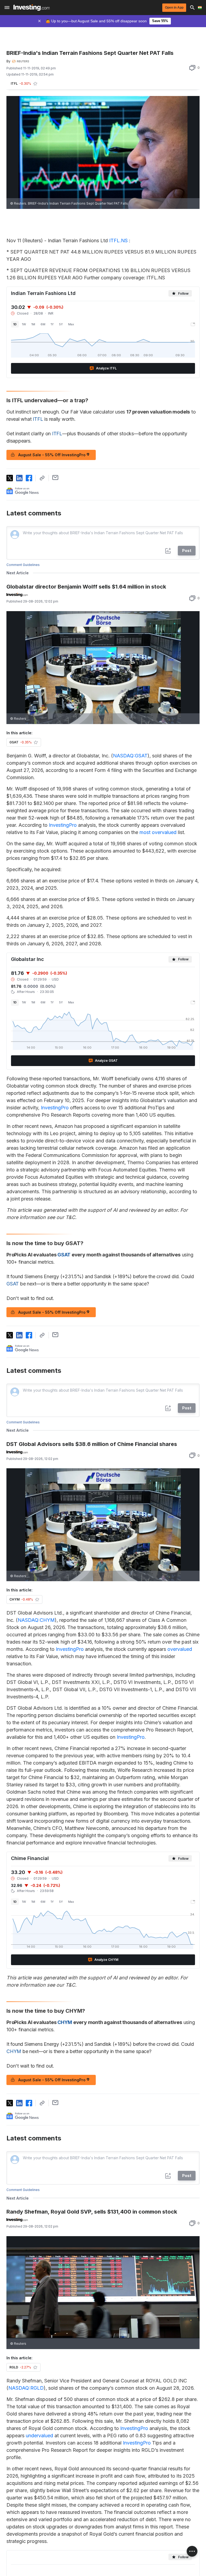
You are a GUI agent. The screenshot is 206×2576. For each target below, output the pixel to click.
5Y (61, 324)
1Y (52, 324)
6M (43, 324)
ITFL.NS (118, 241)
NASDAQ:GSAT (130, 756)
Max (71, 324)
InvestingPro (63, 825)
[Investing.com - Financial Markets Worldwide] (32, 8)
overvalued (180, 1649)
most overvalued (158, 832)
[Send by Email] (55, 478)
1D (15, 324)
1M (33, 324)
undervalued (39, 2436)
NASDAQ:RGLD (26, 2388)
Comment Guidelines (23, 565)
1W (24, 324)
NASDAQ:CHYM (36, 1620)
